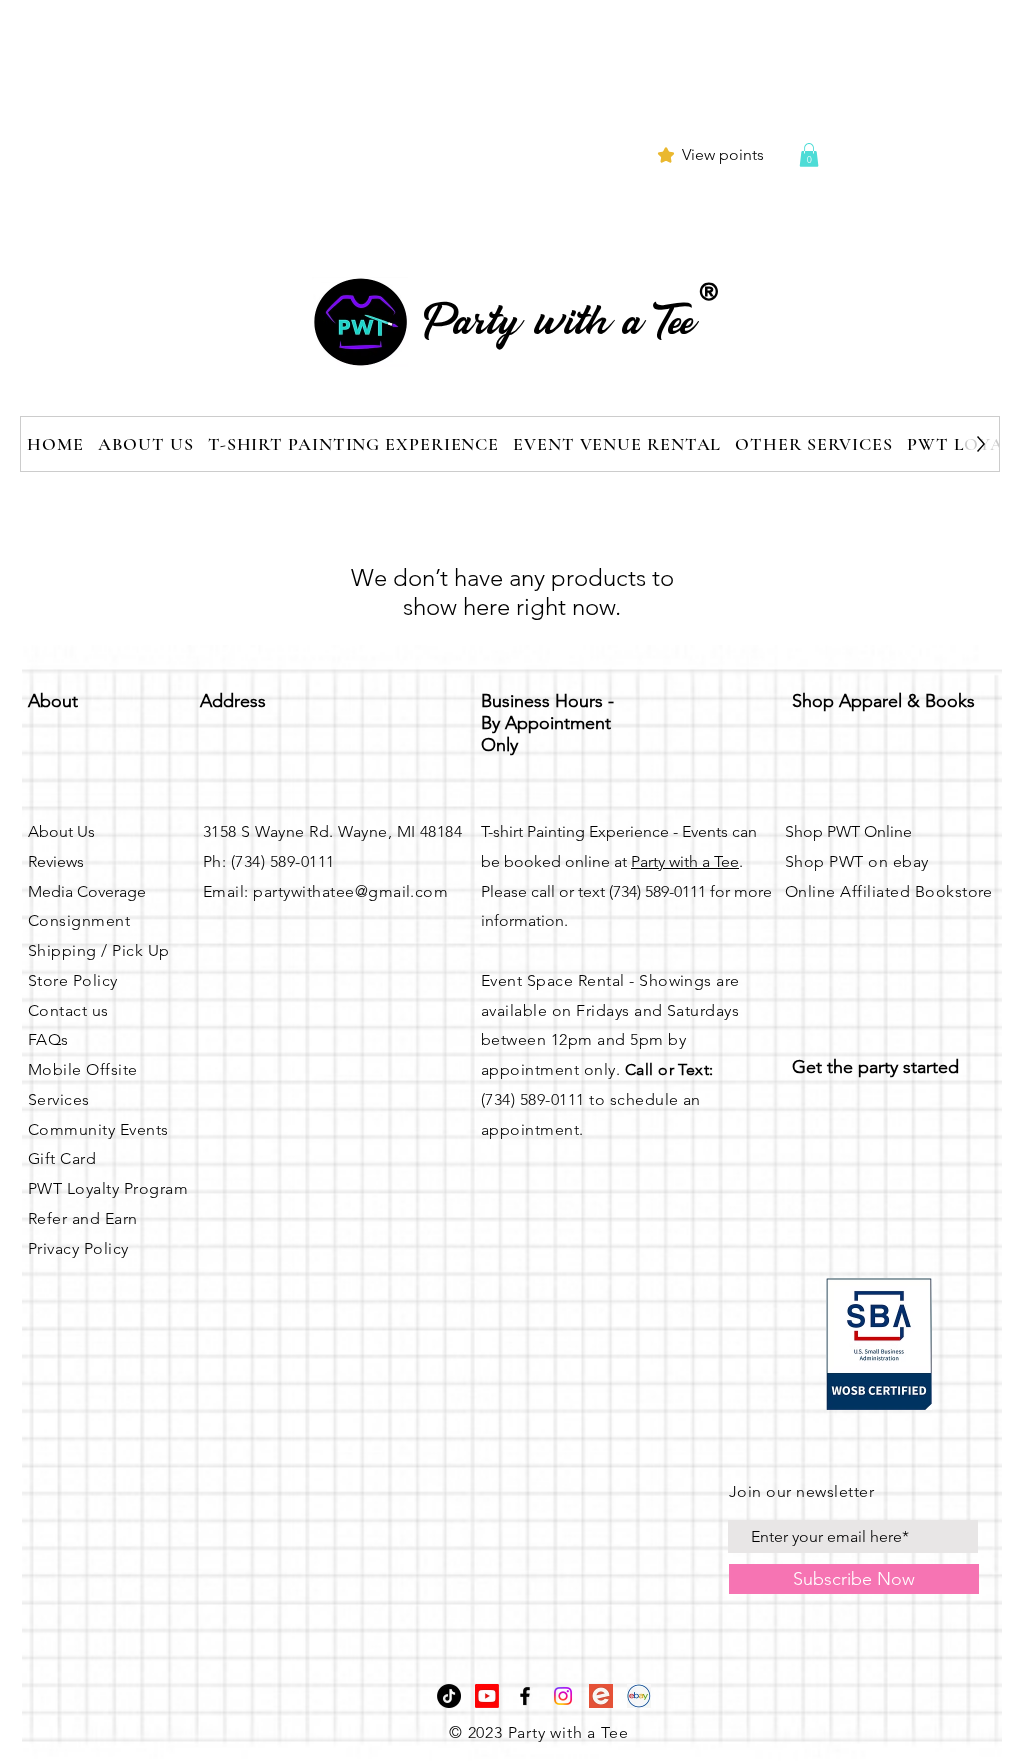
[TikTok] (449, 1696)
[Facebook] (525, 1696)
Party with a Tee (685, 861)
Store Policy (73, 980)
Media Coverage (87, 891)
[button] (809, 155)
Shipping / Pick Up (99, 950)
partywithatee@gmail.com (350, 891)
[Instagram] (563, 1696)
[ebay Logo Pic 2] (639, 1696)
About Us (61, 831)
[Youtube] (487, 1696)
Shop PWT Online (848, 831)
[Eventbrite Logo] (601, 1696)
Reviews (56, 861)
